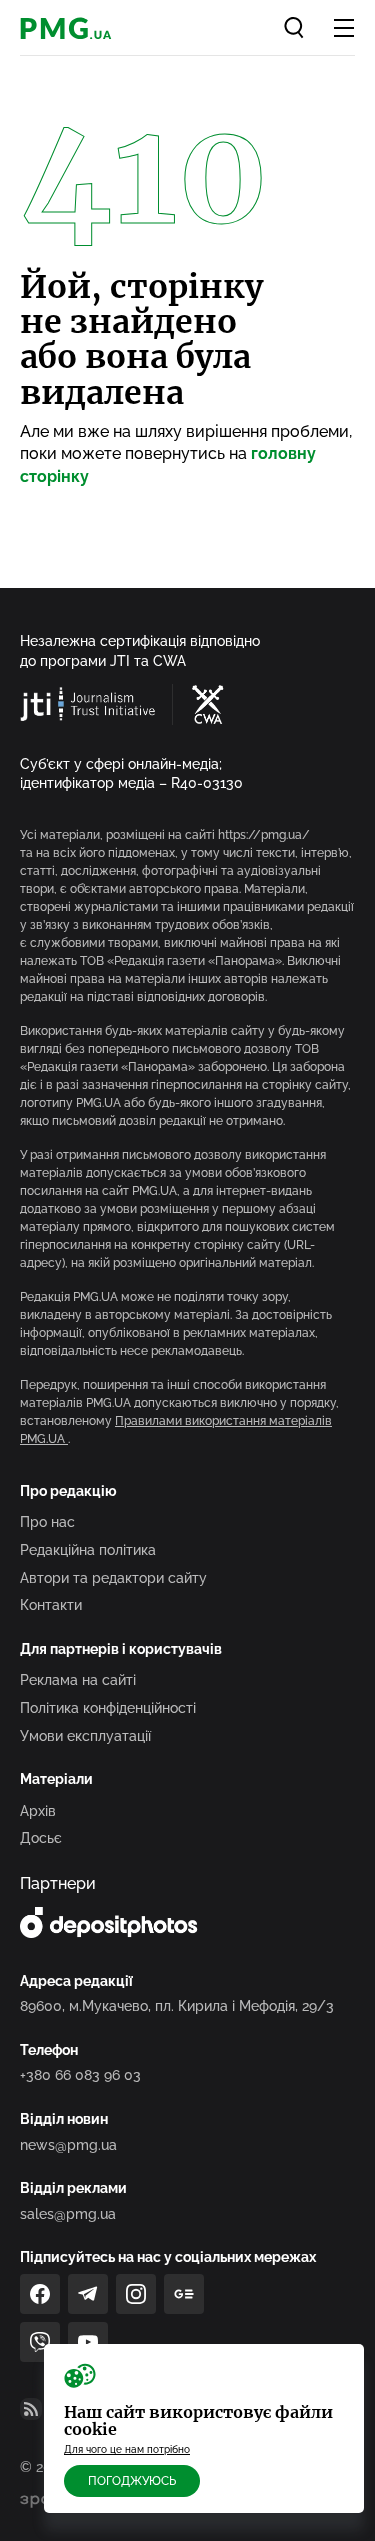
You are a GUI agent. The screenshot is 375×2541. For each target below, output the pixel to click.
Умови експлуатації (85, 1736)
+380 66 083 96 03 (80, 2075)
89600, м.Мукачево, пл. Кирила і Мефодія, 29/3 (177, 2006)
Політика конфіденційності (108, 1708)
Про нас (47, 1522)
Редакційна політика (88, 1550)
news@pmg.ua (68, 2145)
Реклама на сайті (78, 1680)
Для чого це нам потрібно (127, 2449)
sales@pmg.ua (68, 2214)
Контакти (51, 1605)
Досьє (41, 1838)
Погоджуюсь (132, 2481)
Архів (38, 1811)
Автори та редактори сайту (113, 1578)
